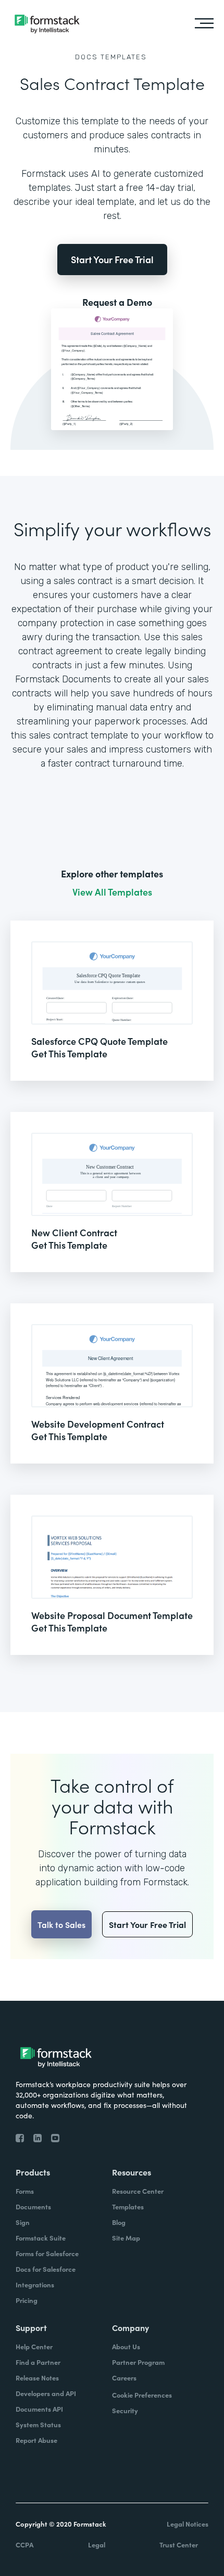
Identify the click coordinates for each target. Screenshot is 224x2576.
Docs (86, 57)
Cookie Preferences (142, 2395)
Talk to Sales (61, 1924)
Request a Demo (117, 302)
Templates (124, 57)
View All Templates (112, 892)
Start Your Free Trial (112, 259)
